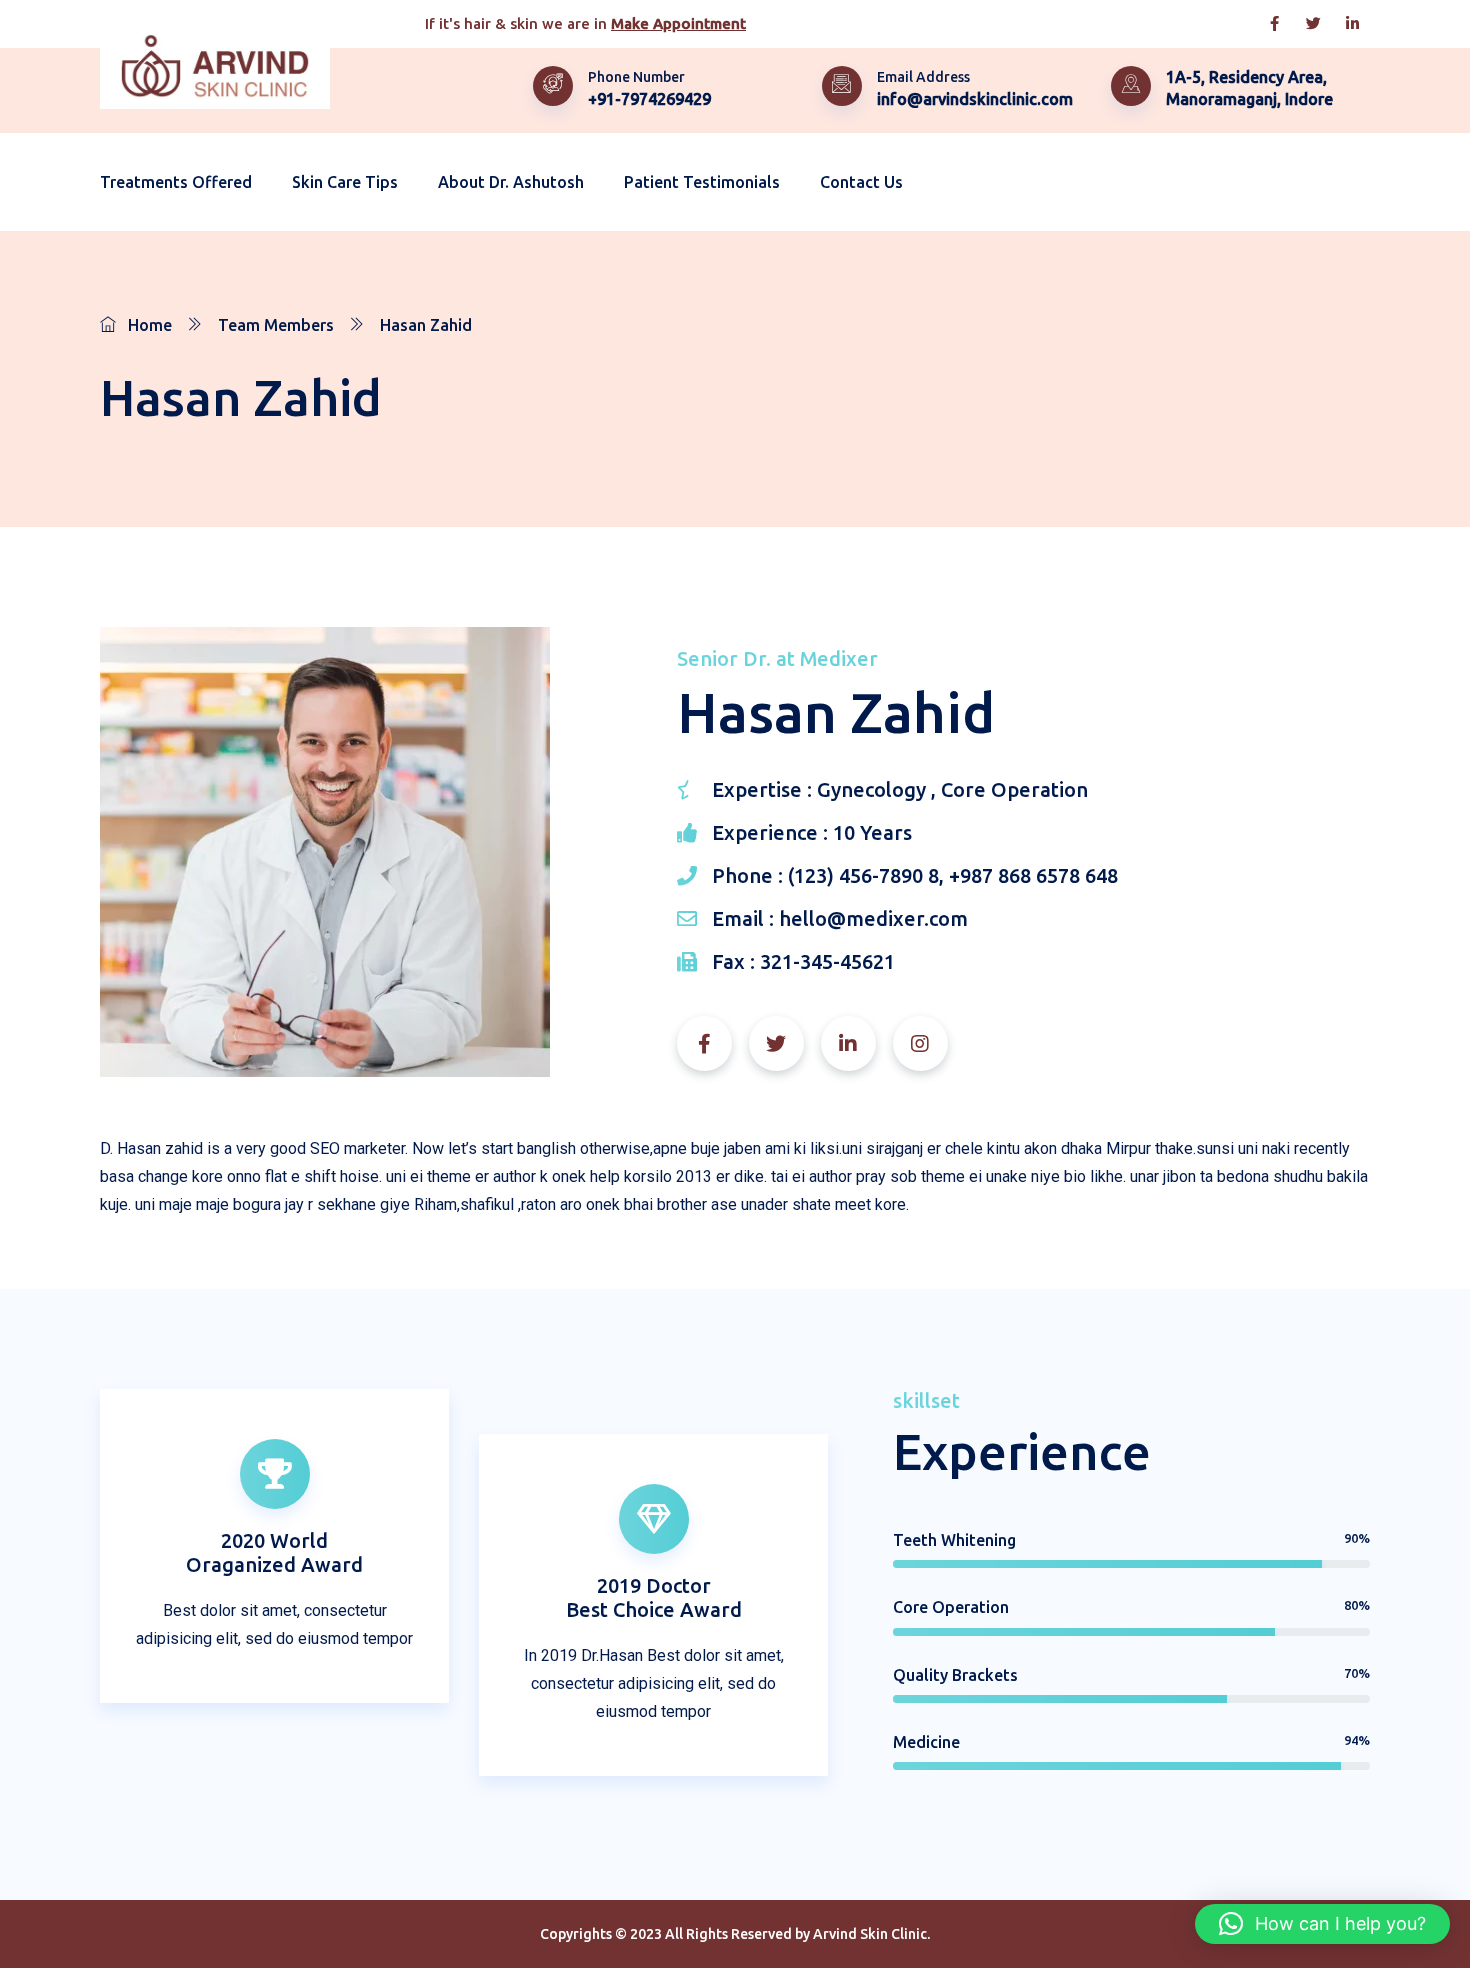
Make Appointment (678, 23)
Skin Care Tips (345, 182)
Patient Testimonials (702, 182)
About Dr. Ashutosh (511, 182)
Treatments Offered (176, 182)
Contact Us (861, 182)
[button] (1322, 1924)
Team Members (276, 325)
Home (150, 325)
